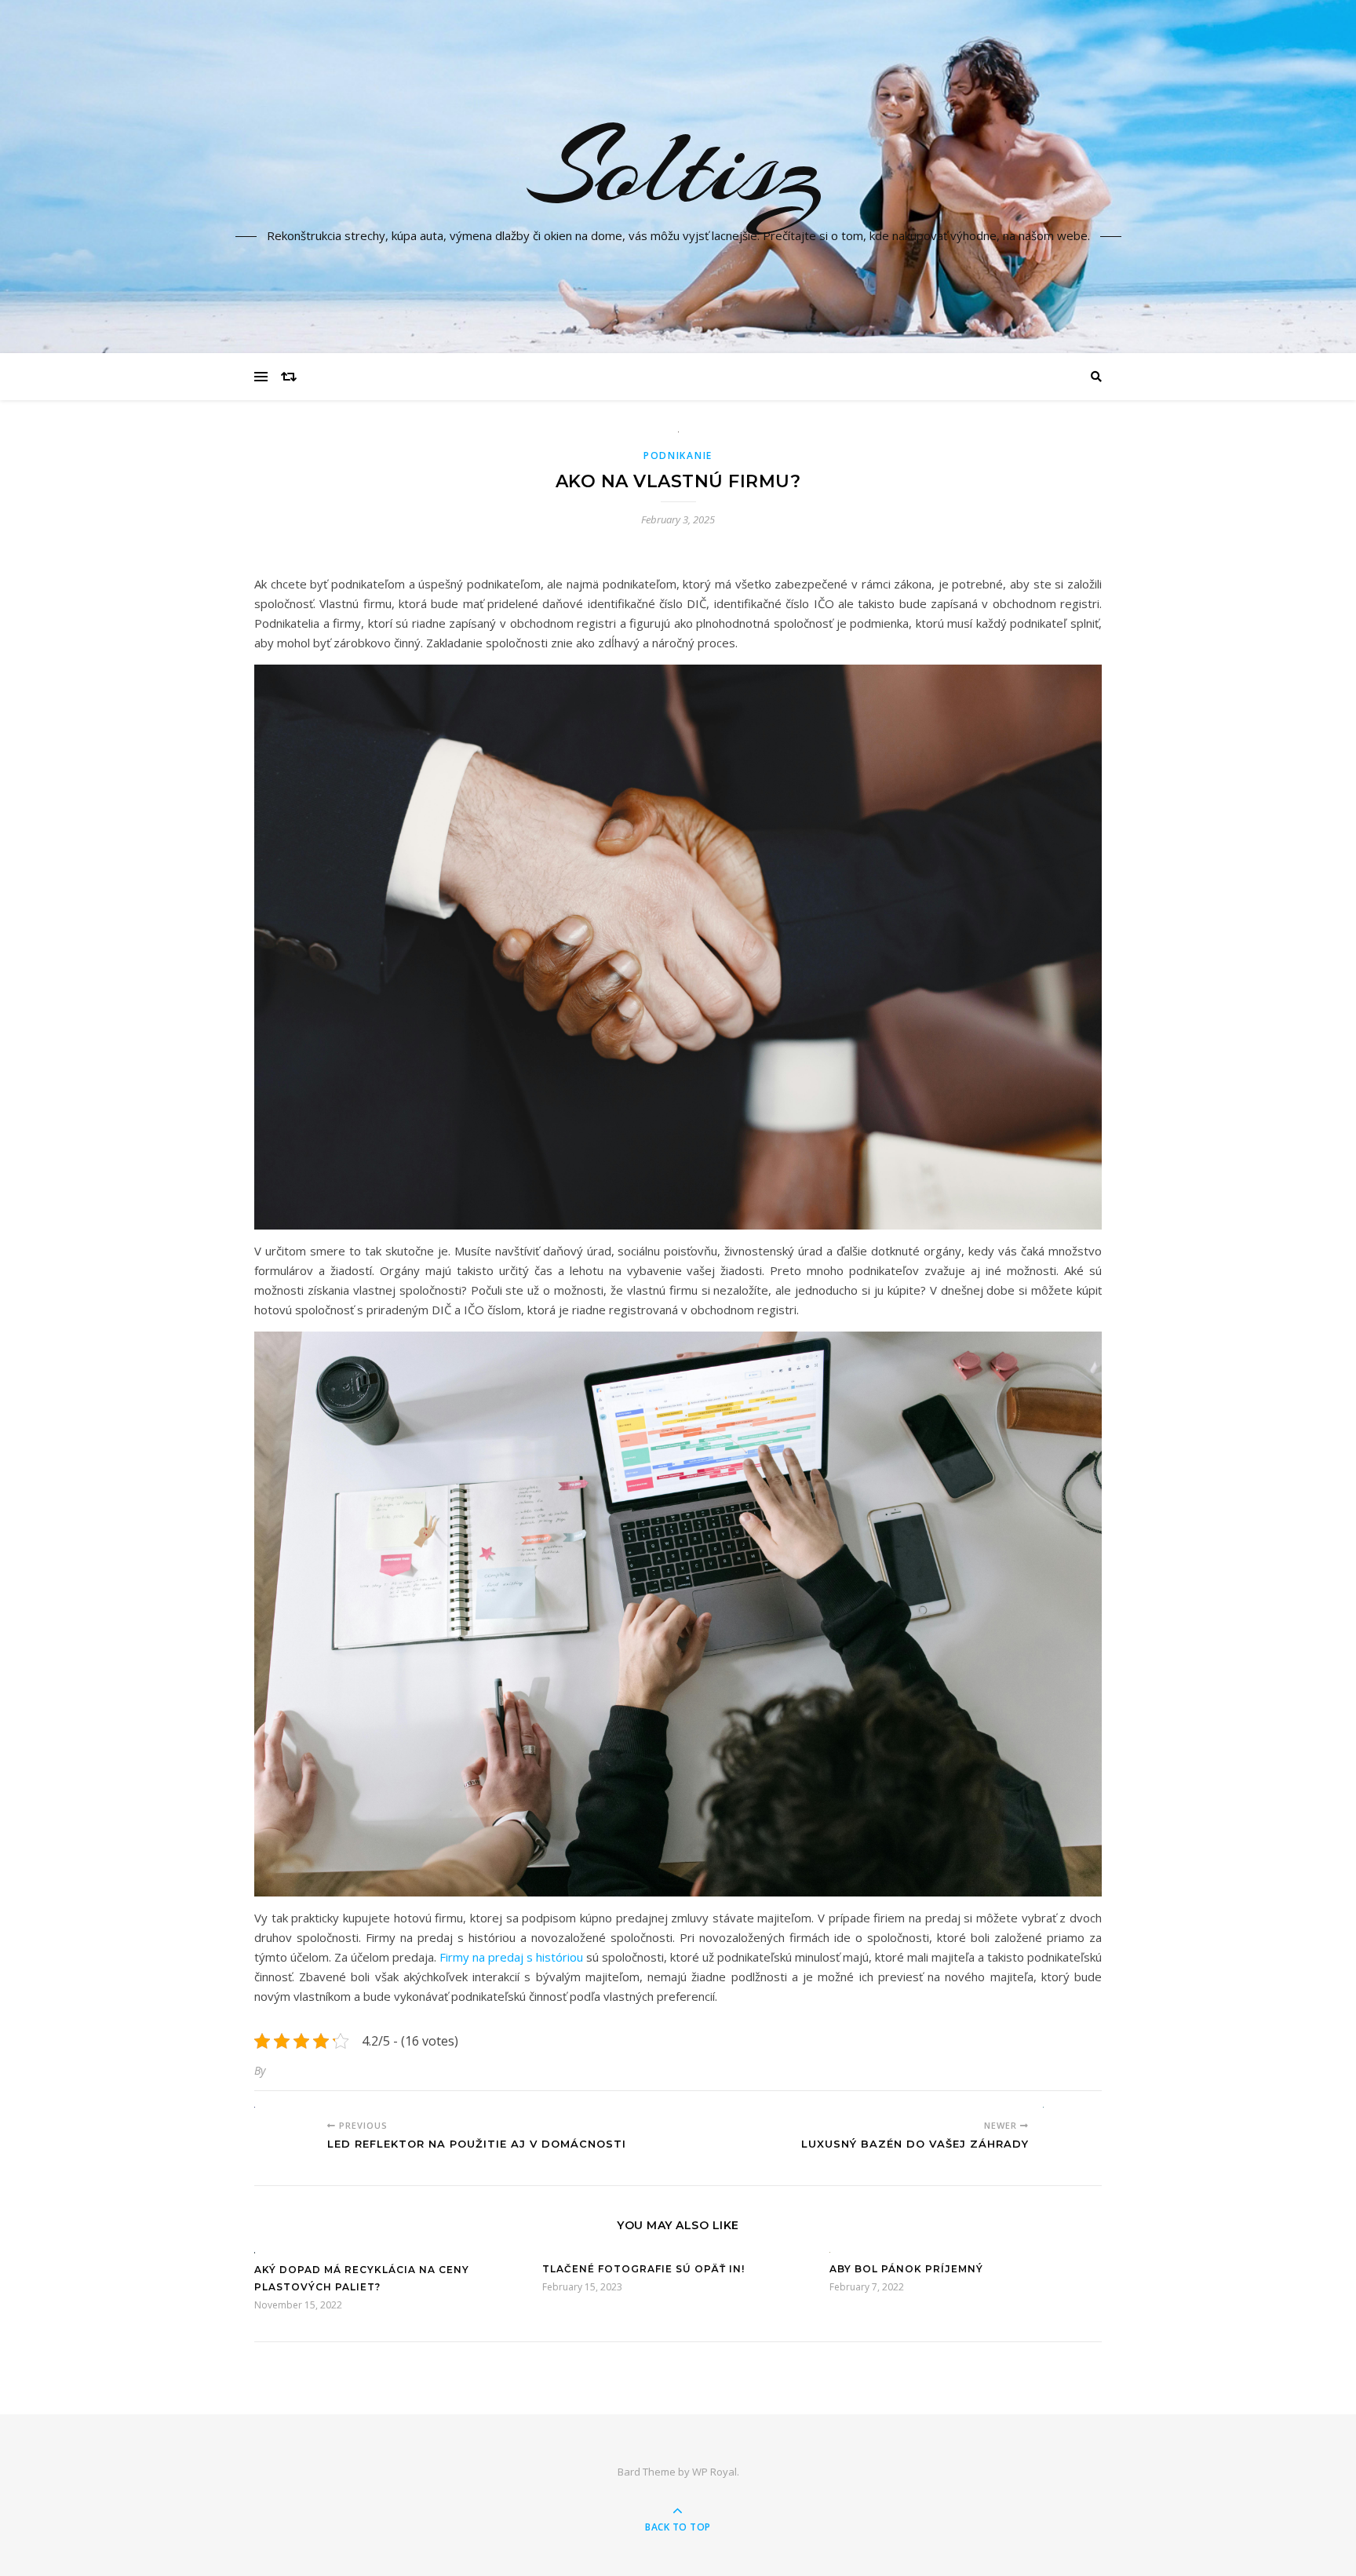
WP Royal (714, 2472)
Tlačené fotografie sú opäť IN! (643, 2269)
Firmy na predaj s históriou (511, 1957)
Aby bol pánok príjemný (906, 2269)
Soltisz (678, 167)
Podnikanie (678, 455)
